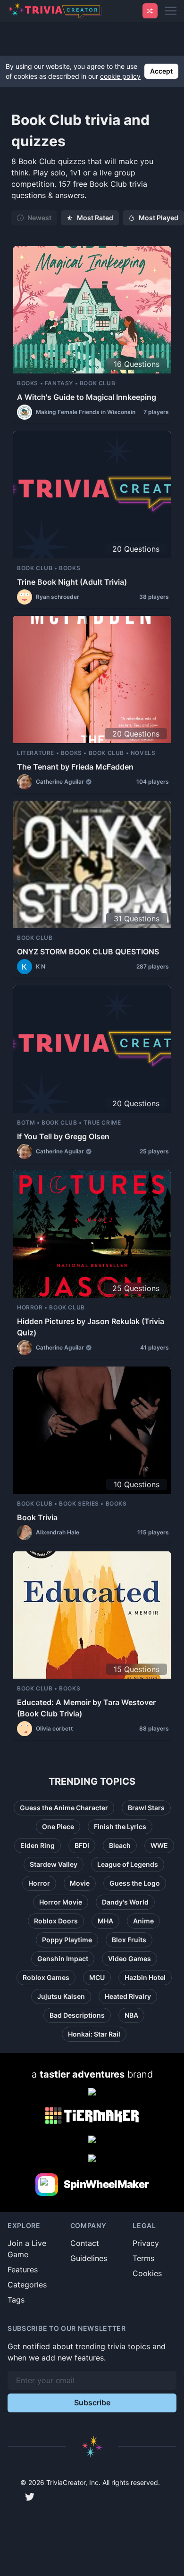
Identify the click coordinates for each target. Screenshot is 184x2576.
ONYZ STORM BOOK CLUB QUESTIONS (88, 952)
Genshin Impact (63, 1959)
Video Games (130, 1959)
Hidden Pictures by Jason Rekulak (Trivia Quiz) (91, 1327)
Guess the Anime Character (64, 1808)
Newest (39, 218)
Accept (161, 71)
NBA (131, 2015)
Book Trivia (37, 1517)
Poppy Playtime (67, 1940)
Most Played (159, 218)
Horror (39, 1883)
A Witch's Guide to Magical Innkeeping (87, 397)
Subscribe (92, 2402)
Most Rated (95, 218)
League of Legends (128, 1864)
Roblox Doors (56, 1921)
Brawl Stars (146, 1808)
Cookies (147, 2273)
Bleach (120, 1845)
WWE (159, 1845)
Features (23, 2270)
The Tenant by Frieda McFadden (75, 767)
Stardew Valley (54, 1864)
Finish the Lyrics (120, 1826)
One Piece (58, 1826)
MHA (105, 1921)
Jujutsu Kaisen (61, 1996)
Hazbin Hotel (145, 1977)
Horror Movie (61, 1902)
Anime (143, 1921)
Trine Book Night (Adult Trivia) (72, 582)
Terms (143, 2258)
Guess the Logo (135, 1883)
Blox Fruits (129, 1940)
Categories (27, 2285)
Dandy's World (125, 1902)
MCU (97, 1977)
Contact (85, 2243)
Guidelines (89, 2258)
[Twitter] (30, 2497)
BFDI (82, 1845)
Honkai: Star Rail (94, 2034)
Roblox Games (46, 1977)
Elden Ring (38, 1845)
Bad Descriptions (77, 2015)
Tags (16, 2300)
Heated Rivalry (128, 1996)
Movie (80, 1883)
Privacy (146, 2243)
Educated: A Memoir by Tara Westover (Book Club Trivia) (86, 1708)
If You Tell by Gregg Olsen (63, 1136)
